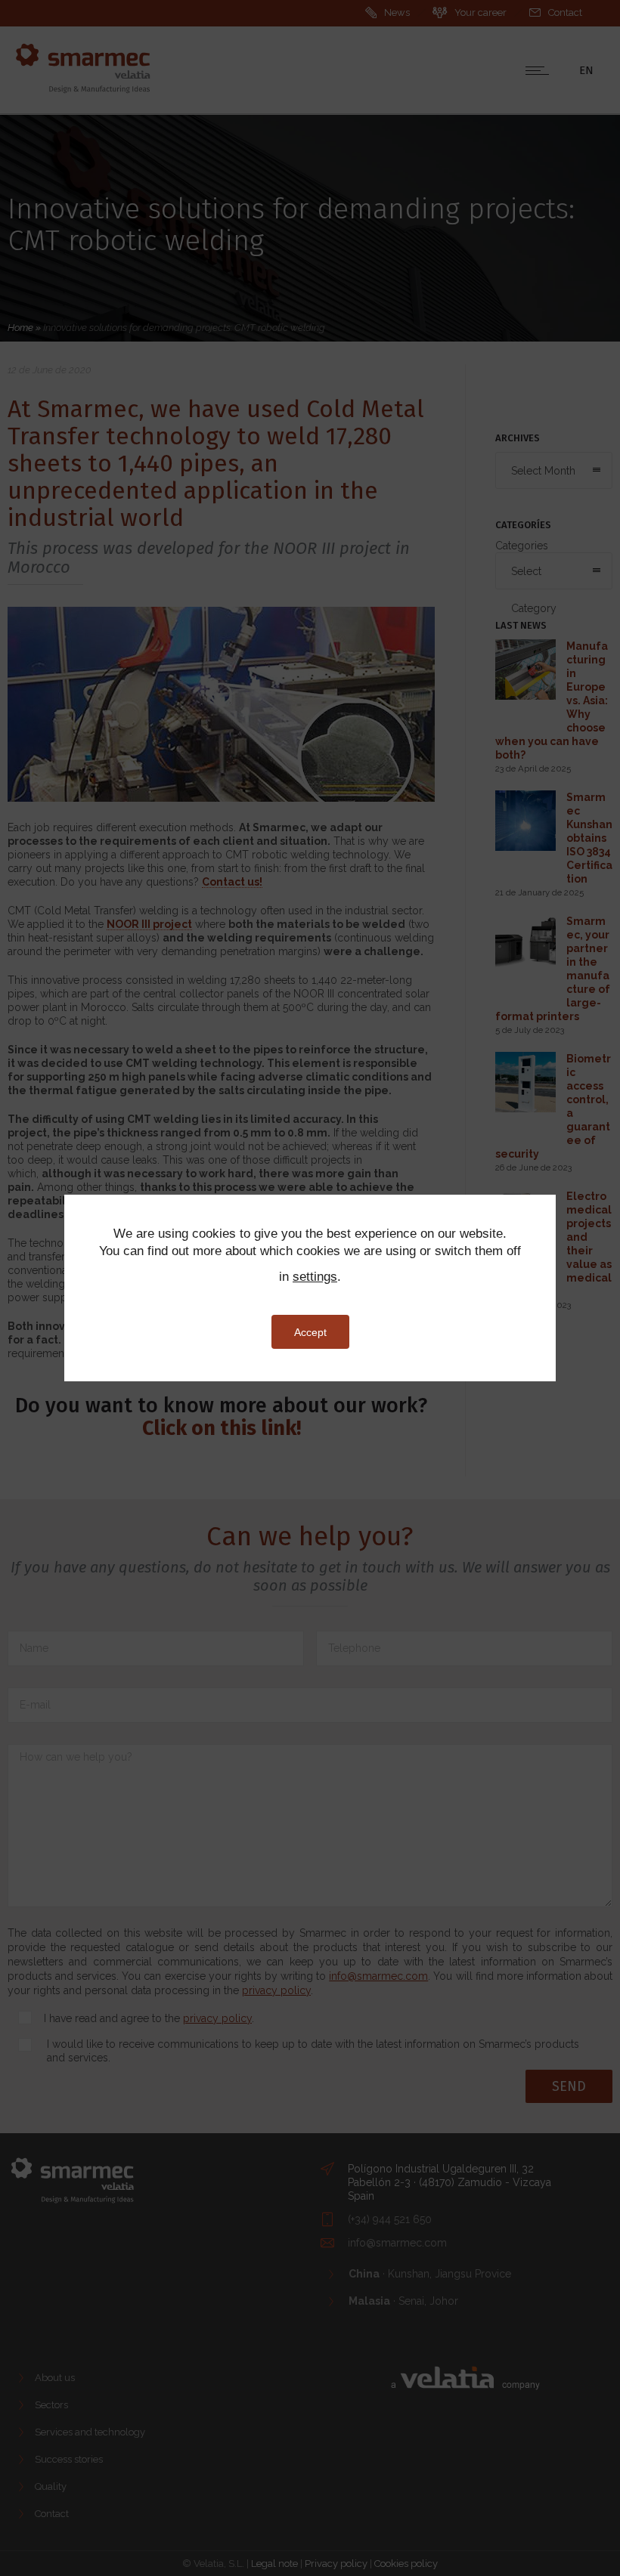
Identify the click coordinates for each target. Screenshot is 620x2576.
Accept (310, 1332)
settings (315, 1277)
